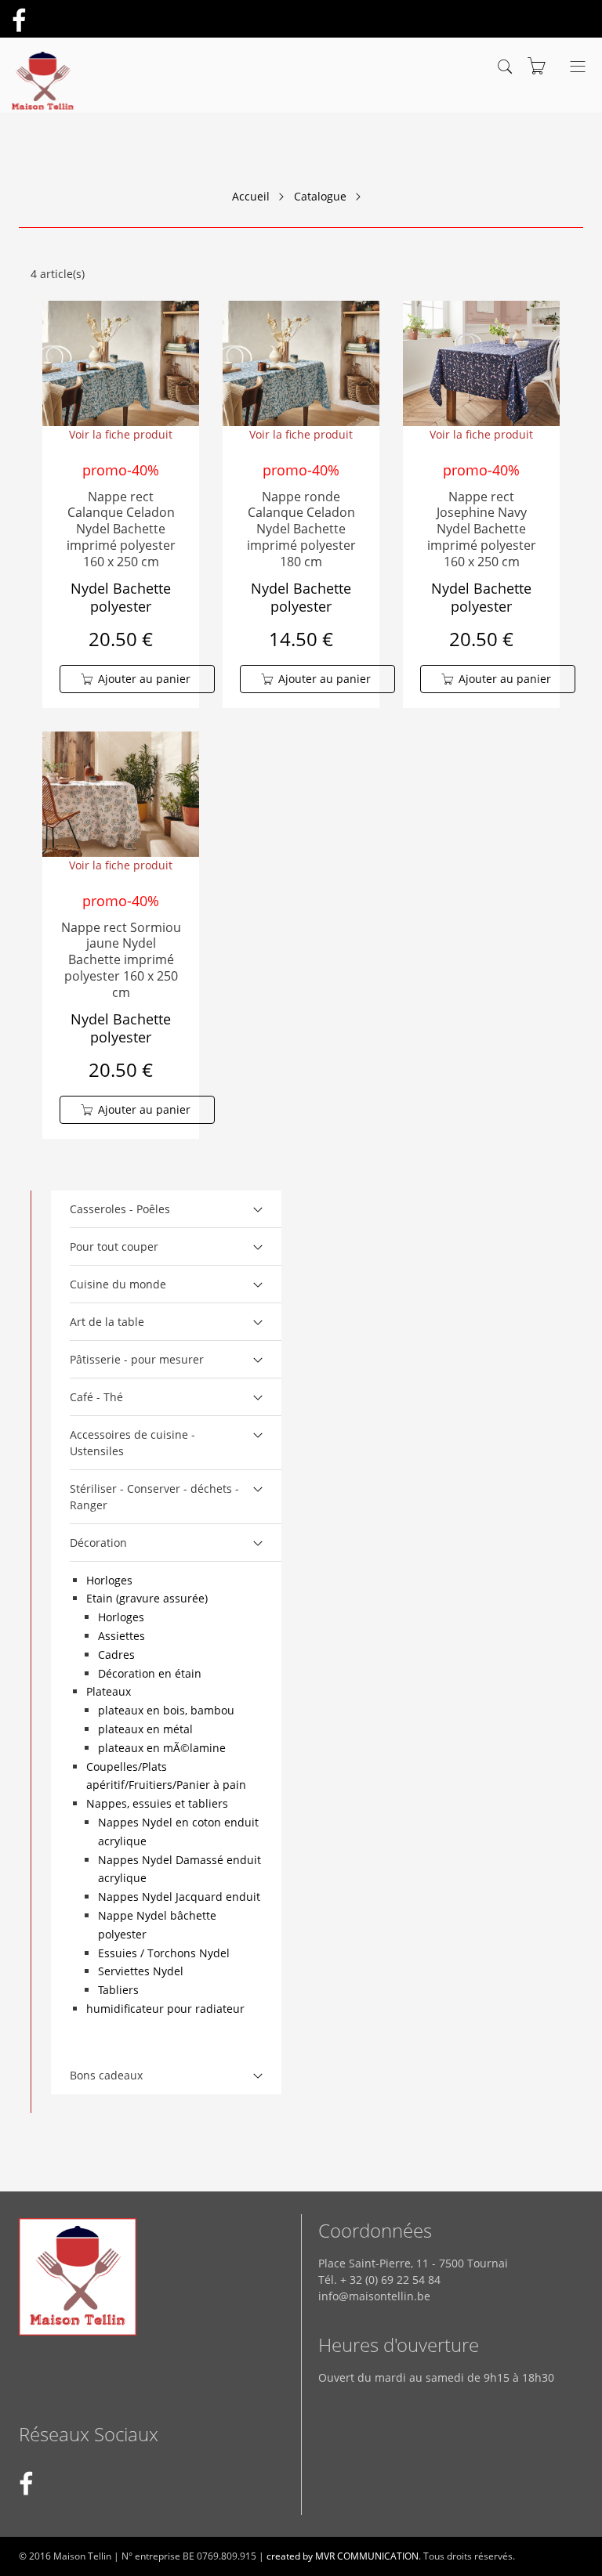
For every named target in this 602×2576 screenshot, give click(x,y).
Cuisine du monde (118, 1284)
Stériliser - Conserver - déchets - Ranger (154, 1497)
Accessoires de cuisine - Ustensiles (132, 1443)
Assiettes (121, 1636)
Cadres (116, 1655)
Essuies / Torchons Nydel (164, 1953)
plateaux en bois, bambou (166, 1710)
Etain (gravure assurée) (147, 1598)
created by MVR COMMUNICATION (343, 2556)
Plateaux (109, 1691)
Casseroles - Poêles (120, 1209)
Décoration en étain (150, 1673)
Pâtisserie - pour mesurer (137, 1359)
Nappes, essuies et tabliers (157, 1803)
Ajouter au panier (144, 679)
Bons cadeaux (106, 2075)
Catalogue (320, 196)
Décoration (98, 1543)
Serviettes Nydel (141, 1971)
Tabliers (118, 1990)
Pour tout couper (114, 1246)
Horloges (109, 1580)
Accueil (251, 196)
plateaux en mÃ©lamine (162, 1748)
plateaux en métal (145, 1729)
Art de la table (107, 1322)
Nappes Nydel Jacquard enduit (179, 1897)
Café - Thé (96, 1397)
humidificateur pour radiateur (165, 2009)
